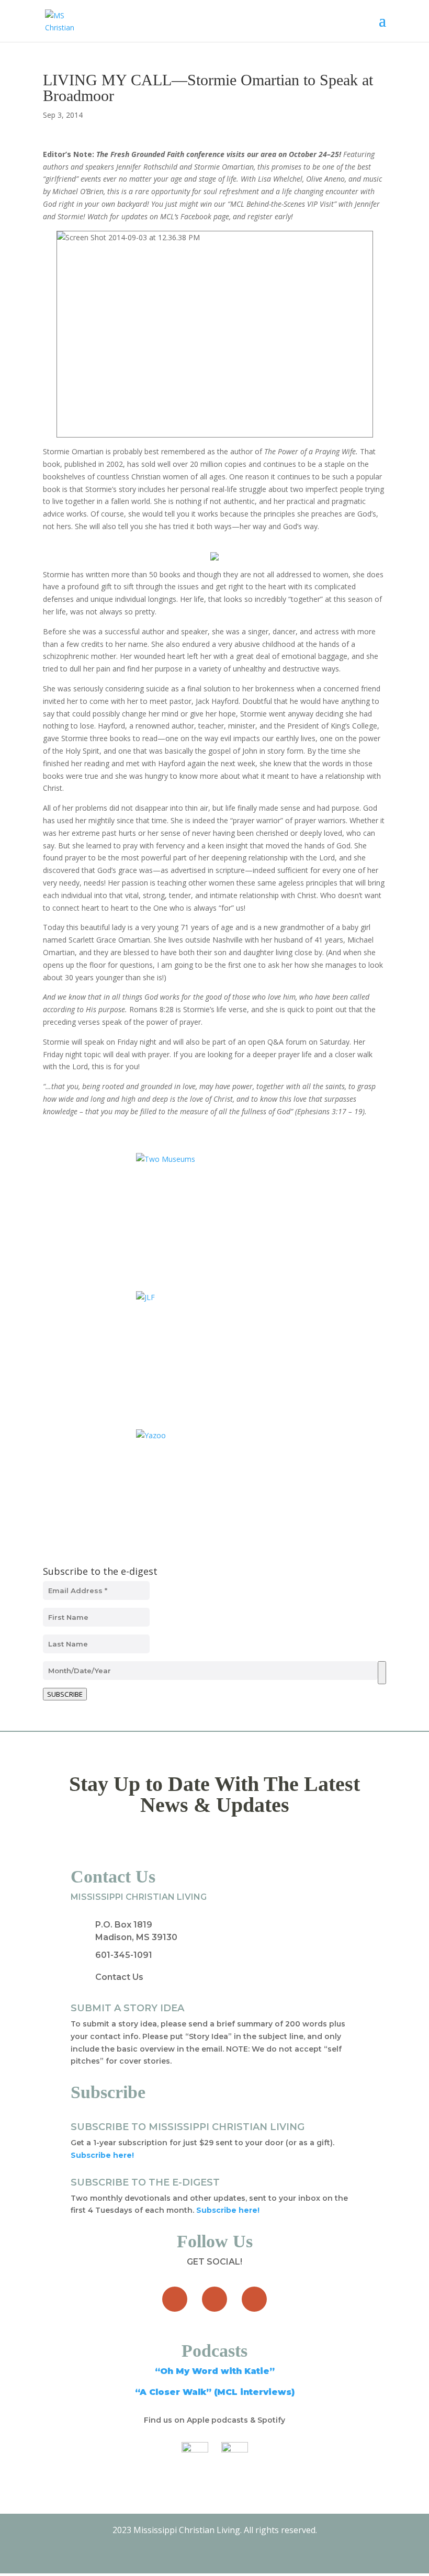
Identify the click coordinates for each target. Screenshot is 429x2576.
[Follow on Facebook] (175, 2299)
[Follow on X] (214, 2299)
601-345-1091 (124, 1955)
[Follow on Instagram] (254, 2299)
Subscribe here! (228, 2210)
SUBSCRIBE (65, 1694)
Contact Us (119, 1977)
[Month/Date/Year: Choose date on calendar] (382, 1673)
